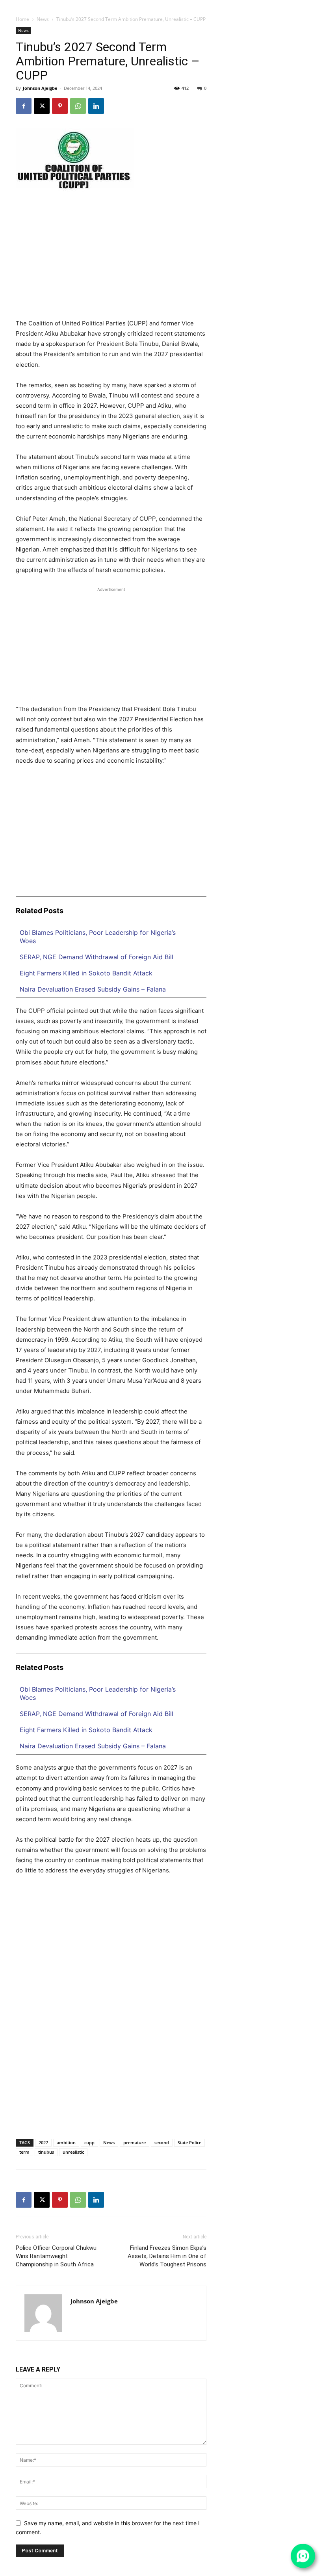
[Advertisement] (111, 260)
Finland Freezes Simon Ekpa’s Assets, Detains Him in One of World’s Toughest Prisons (167, 2256)
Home (22, 19)
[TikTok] (292, 6)
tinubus (46, 2152)
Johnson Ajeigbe (40, 88)
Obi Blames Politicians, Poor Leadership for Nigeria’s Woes (98, 937)
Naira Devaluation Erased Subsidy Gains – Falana (93, 989)
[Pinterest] (60, 106)
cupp (89, 2142)
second (162, 2142)
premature (135, 2142)
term (24, 2152)
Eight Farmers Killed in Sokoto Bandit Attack (86, 973)
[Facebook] (269, 6)
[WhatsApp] (308, 6)
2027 (43, 2142)
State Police (189, 2142)
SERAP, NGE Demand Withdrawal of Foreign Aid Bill (97, 957)
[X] (300, 6)
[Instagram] (277, 6)
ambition (66, 2142)
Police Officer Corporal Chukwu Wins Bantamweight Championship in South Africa (56, 2256)
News (43, 19)
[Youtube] (315, 6)
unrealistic (73, 2152)
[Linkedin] (284, 6)
